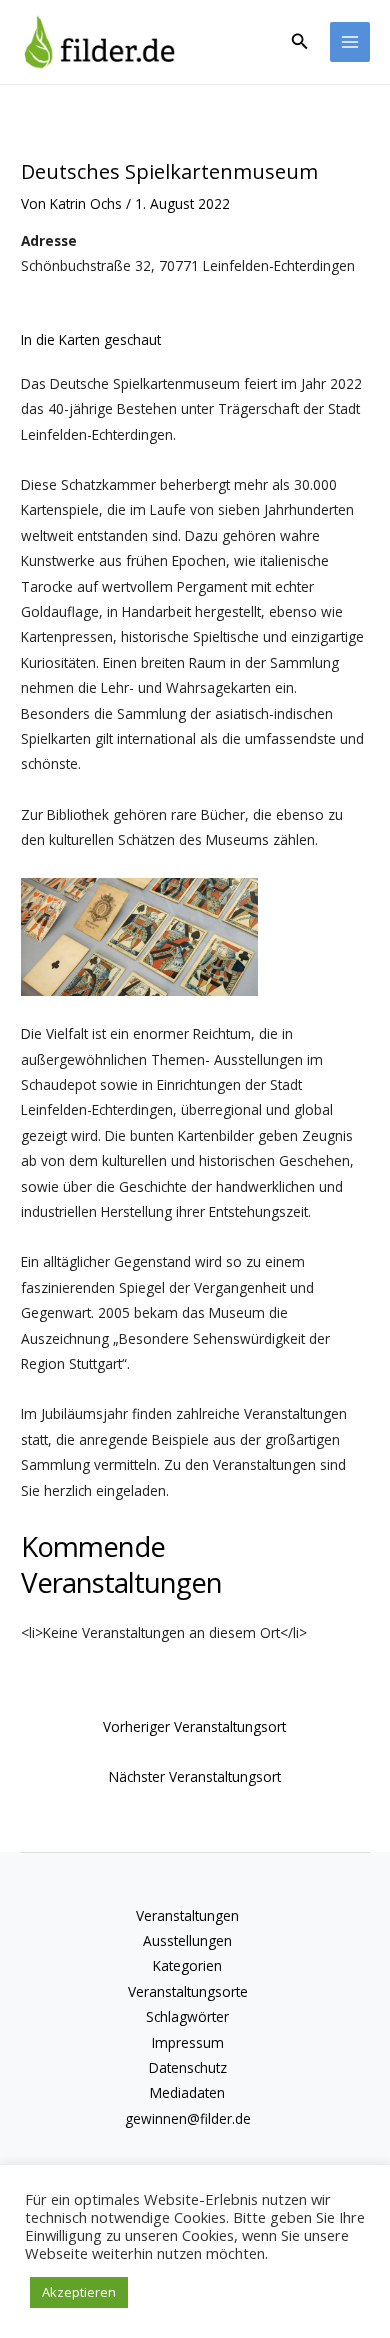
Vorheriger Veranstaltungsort (194, 1726)
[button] (300, 42)
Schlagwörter (187, 2016)
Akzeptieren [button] (79, 2292)
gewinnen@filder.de (188, 2118)
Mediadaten (187, 2092)
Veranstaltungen (187, 1915)
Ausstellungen (187, 1940)
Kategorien (187, 1965)
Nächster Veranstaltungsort (195, 1776)
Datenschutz (188, 2067)
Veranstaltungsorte (188, 1991)
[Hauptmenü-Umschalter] (350, 42)
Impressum (188, 2042)
